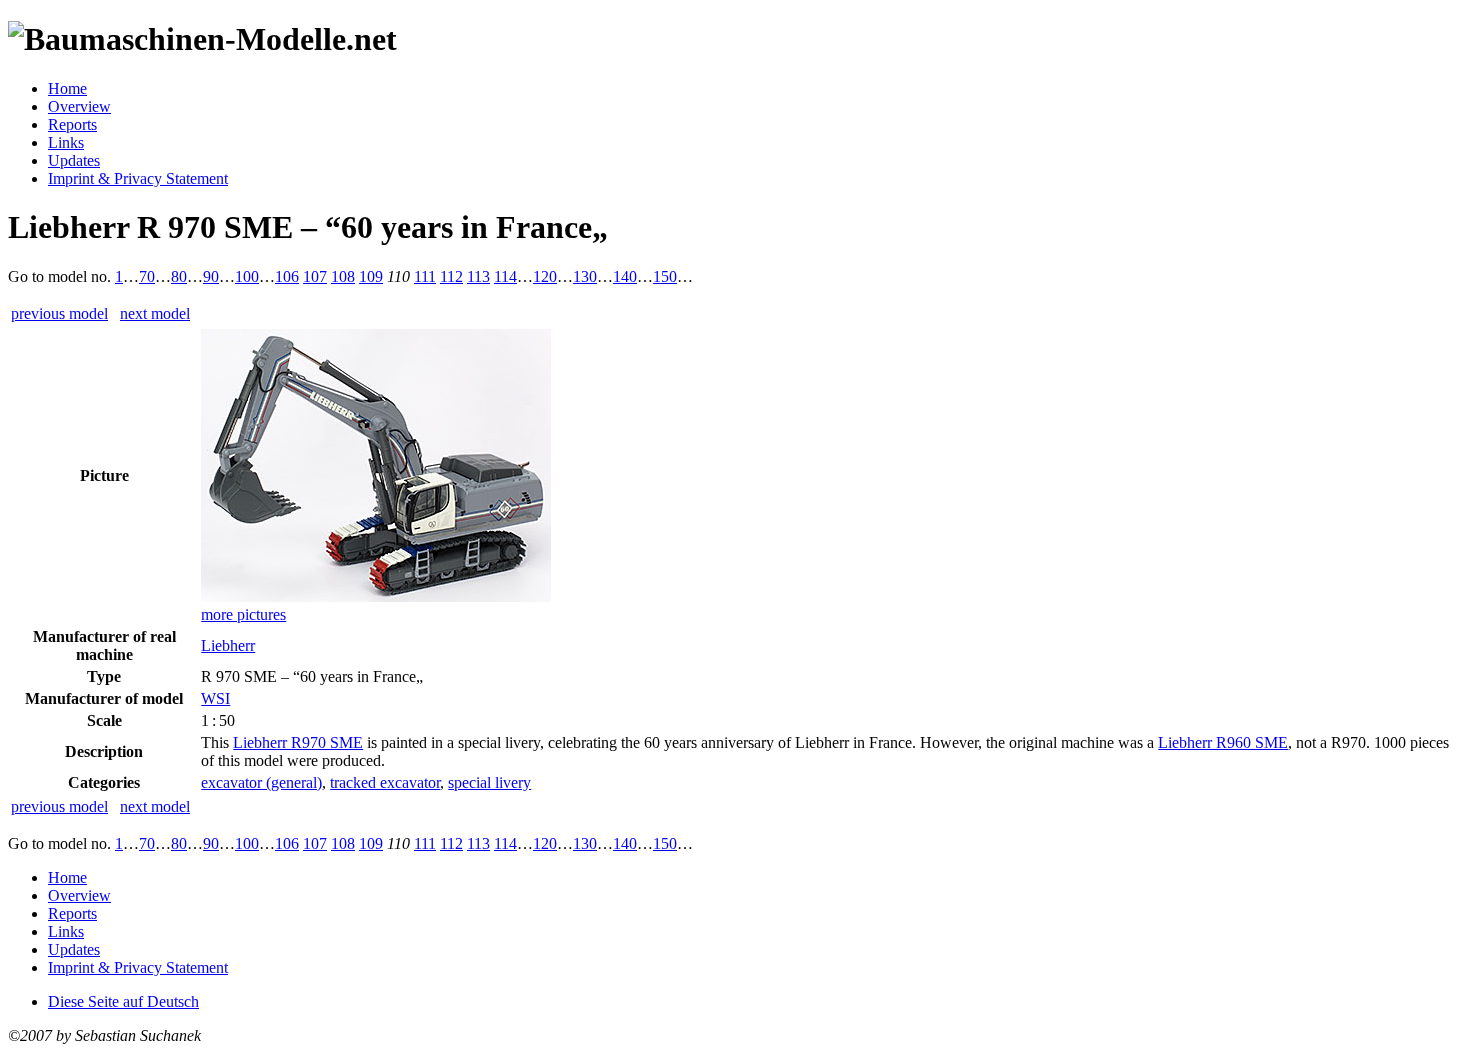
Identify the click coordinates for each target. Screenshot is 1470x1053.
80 (179, 276)
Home (67, 88)
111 (425, 276)
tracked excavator (385, 782)
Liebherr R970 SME (298, 742)
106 (287, 276)
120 (545, 276)
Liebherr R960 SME (1223, 742)
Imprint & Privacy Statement (138, 178)
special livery (489, 782)
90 (211, 276)
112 (451, 276)
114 (505, 276)
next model (155, 313)
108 (343, 276)
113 (478, 276)
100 (247, 276)
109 (371, 276)
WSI (215, 698)
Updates (74, 160)
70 (147, 276)
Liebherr (228, 645)
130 (585, 276)
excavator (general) (261, 782)
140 (625, 276)
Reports (72, 124)
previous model (59, 313)
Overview (79, 106)
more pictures (243, 614)
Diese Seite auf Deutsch (123, 1001)
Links (66, 142)
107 (315, 276)
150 (665, 276)
